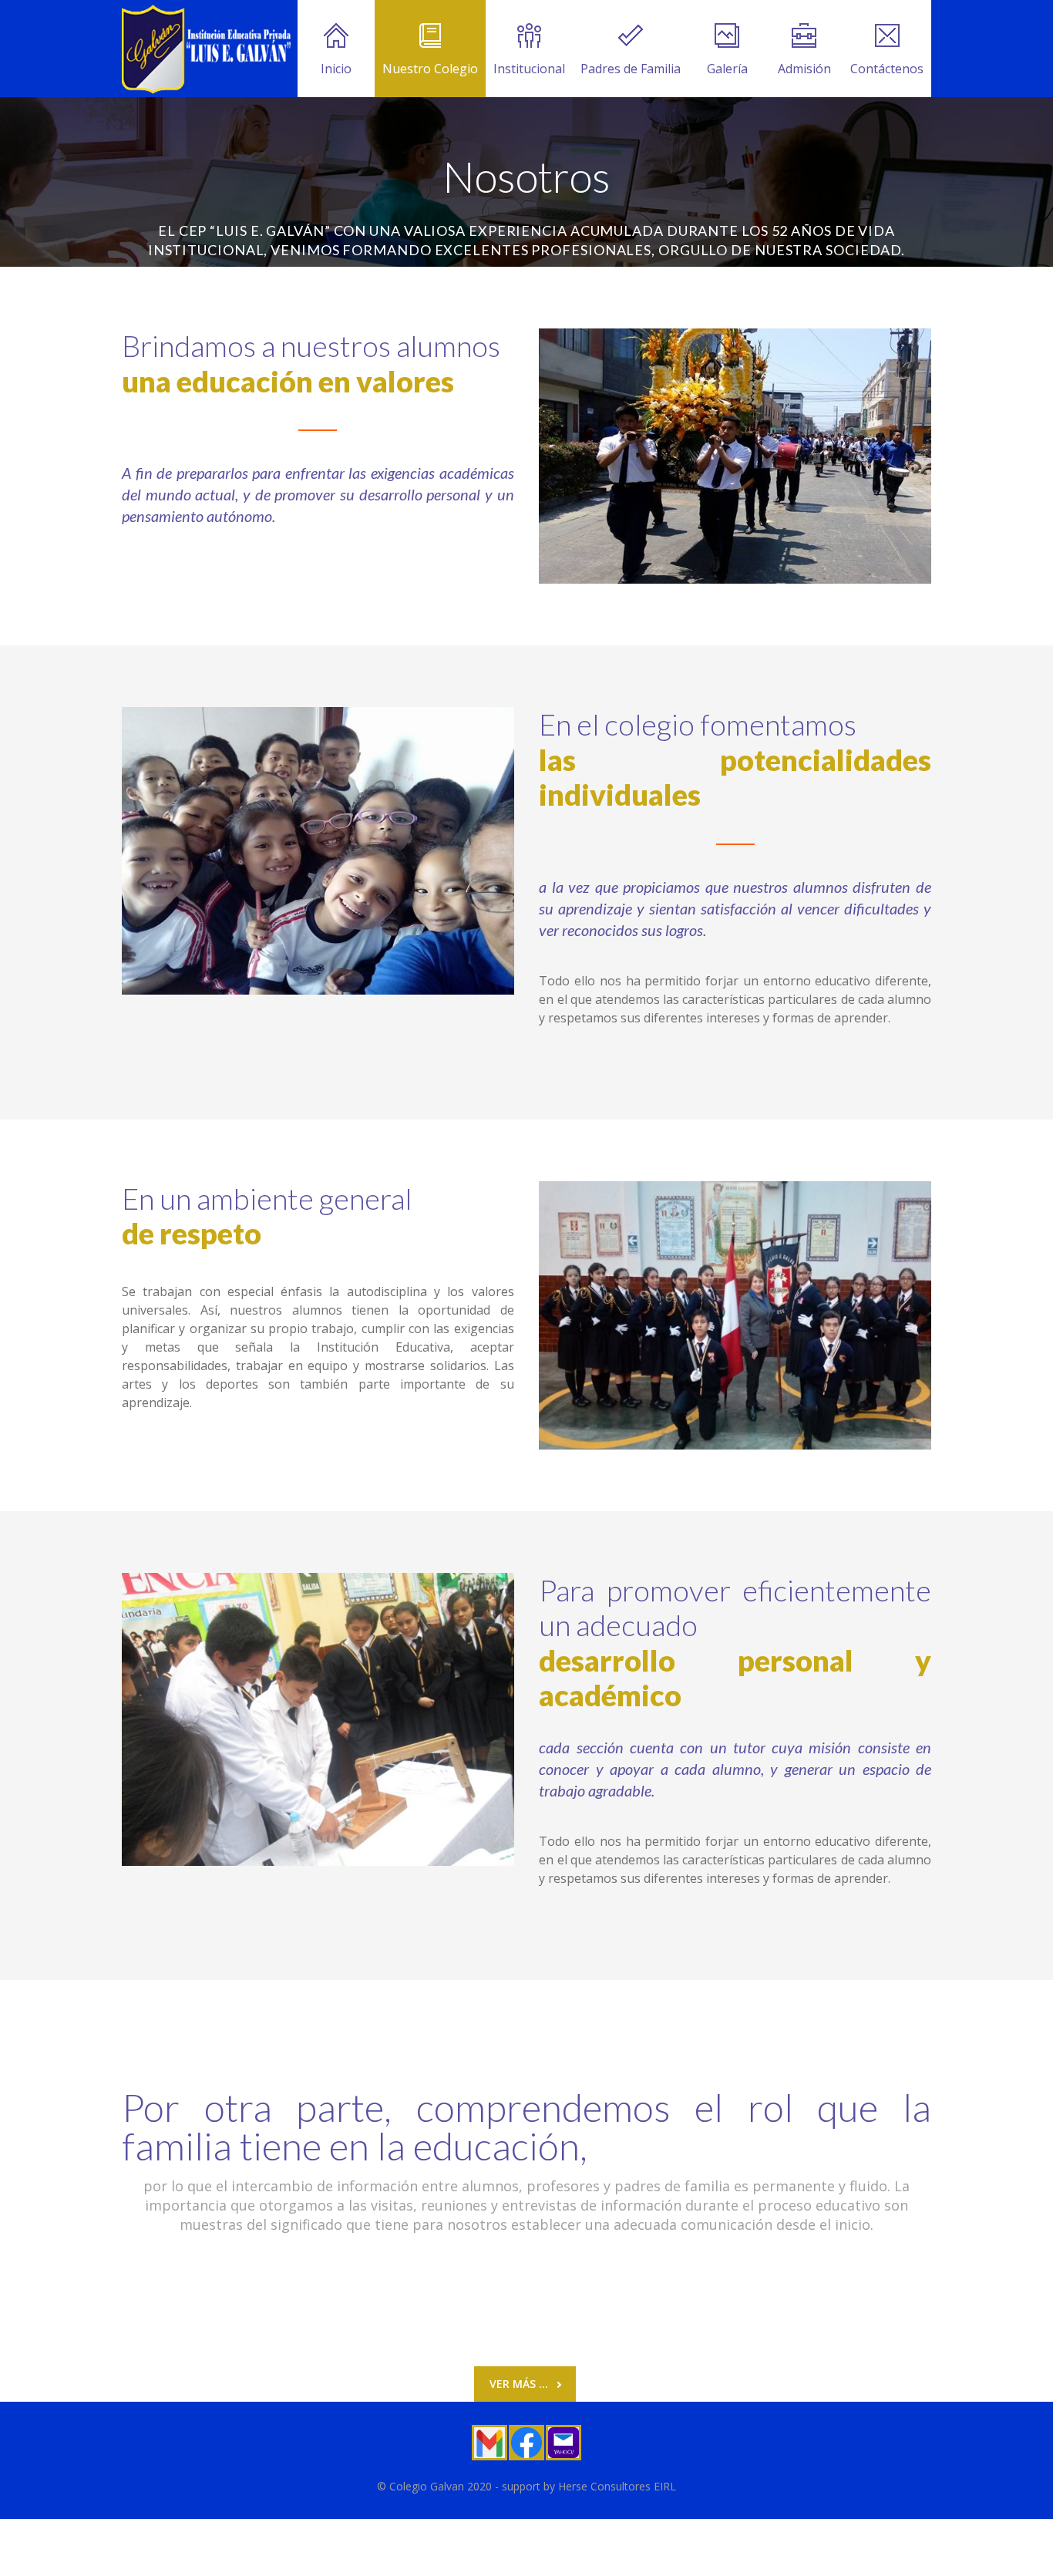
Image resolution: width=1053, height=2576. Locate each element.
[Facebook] (526, 2443)
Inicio (336, 69)
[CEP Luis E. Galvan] (207, 49)
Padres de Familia (631, 69)
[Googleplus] (489, 2443)
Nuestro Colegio (430, 69)
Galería (727, 69)
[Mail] (564, 2443)
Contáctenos (887, 69)
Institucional (529, 69)
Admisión (804, 69)
